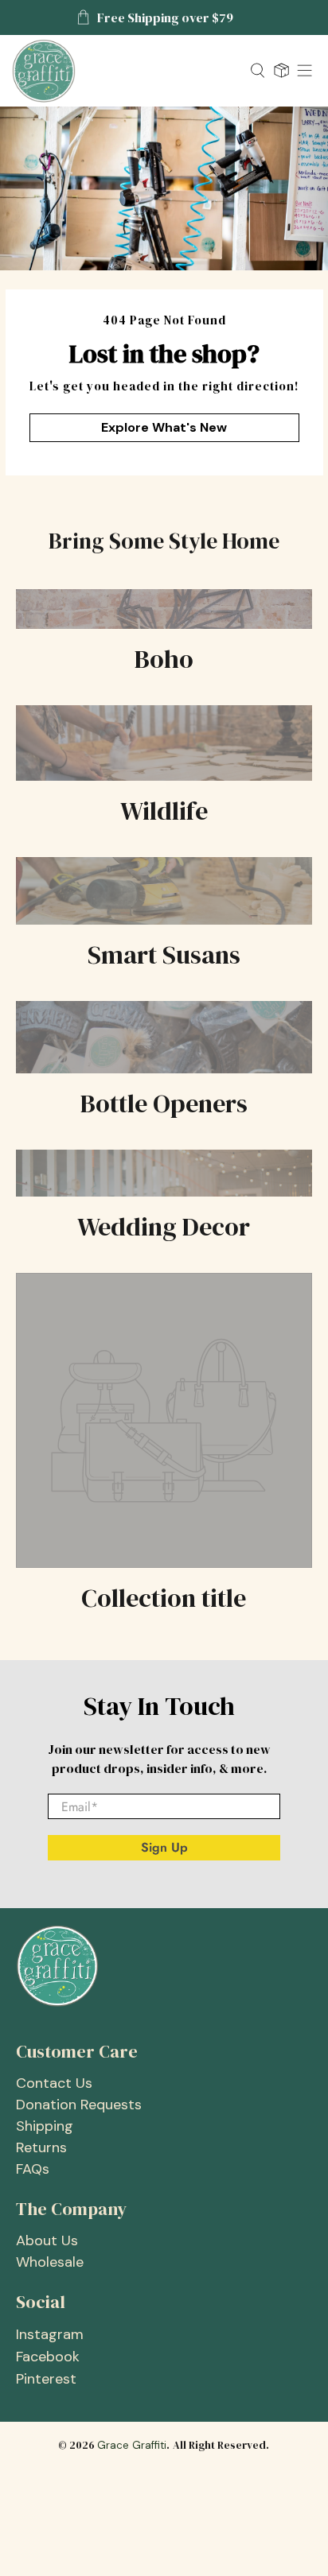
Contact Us (54, 2083)
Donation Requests (79, 2105)
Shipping (45, 2126)
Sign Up (164, 1847)
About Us (47, 2240)
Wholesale (50, 2262)
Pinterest (46, 2379)
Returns (41, 2147)
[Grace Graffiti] (125, 71)
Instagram (50, 2334)
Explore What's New (164, 427)
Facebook (48, 2357)
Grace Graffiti (132, 2445)
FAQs (33, 2169)
